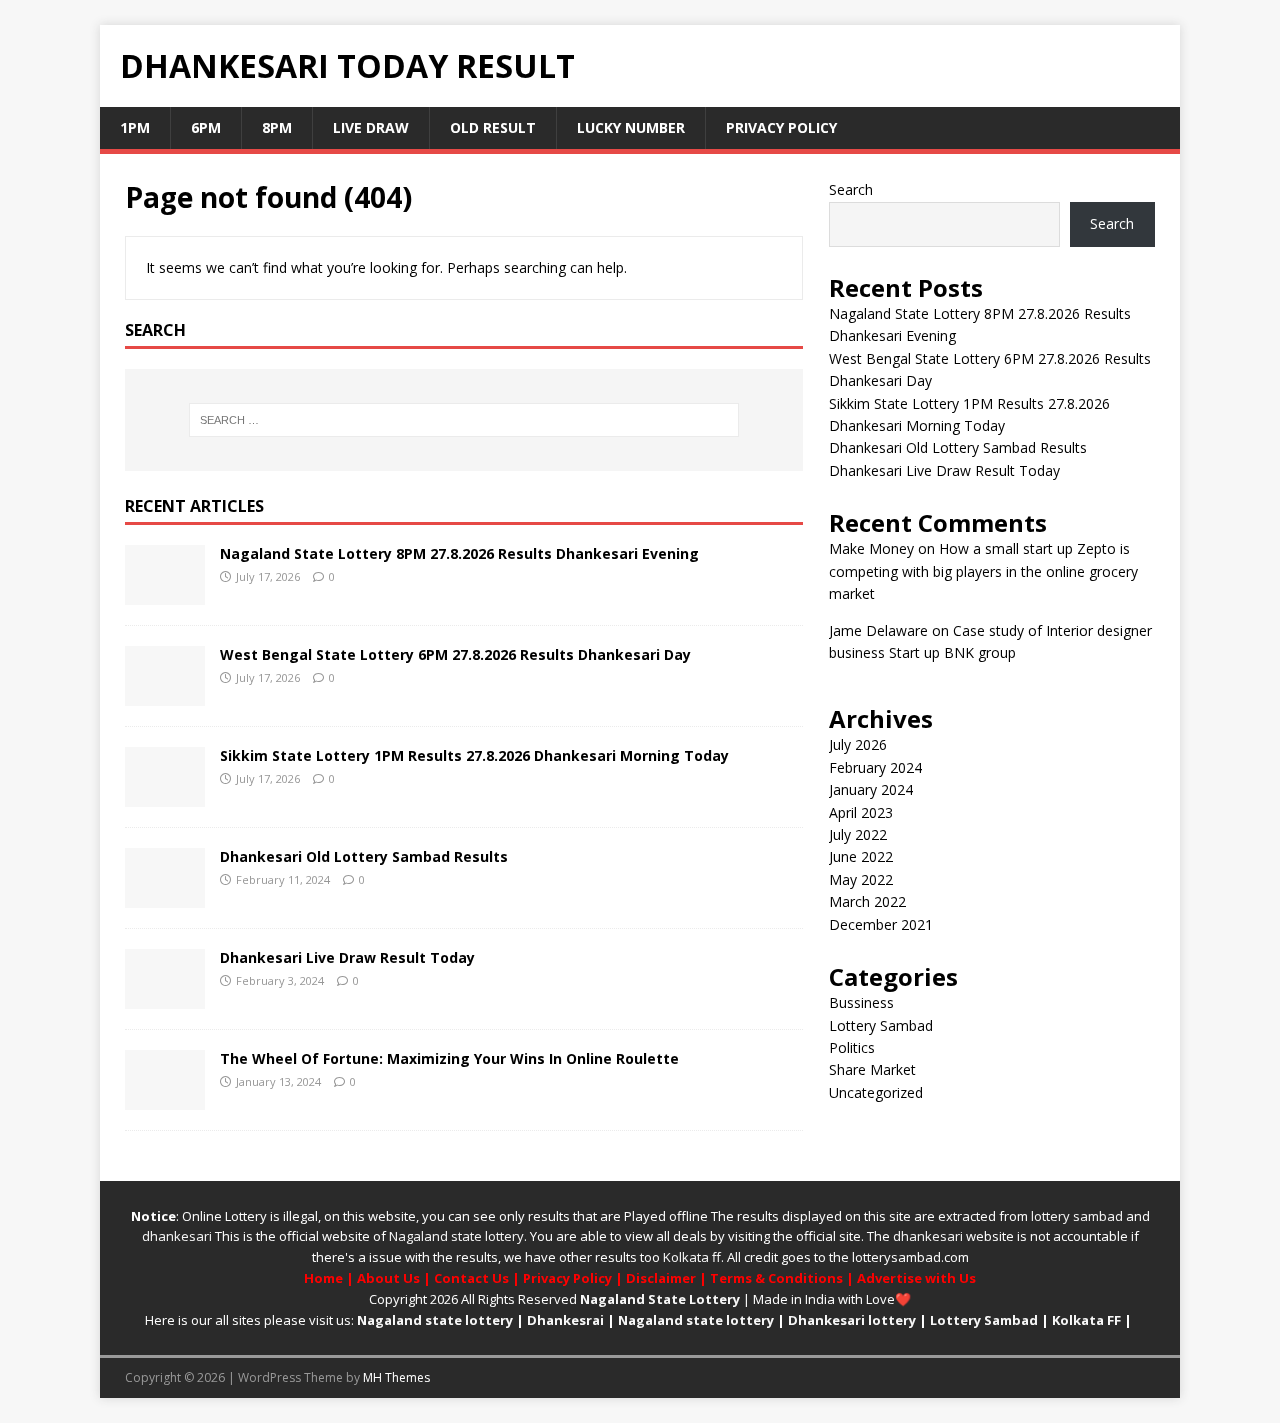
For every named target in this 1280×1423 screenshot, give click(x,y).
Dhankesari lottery (852, 1320)
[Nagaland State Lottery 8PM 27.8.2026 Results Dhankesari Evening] (165, 592)
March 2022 (867, 901)
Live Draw (371, 127)
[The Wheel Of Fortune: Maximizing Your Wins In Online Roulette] (165, 1097)
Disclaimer (661, 1278)
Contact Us (471, 1278)
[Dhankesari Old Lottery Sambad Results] (165, 895)
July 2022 (858, 834)
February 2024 (875, 767)
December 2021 (881, 924)
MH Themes (396, 1377)
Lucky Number (631, 127)
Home (323, 1278)
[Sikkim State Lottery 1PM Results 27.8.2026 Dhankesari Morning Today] (165, 794)
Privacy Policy (781, 127)
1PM (135, 127)
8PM (277, 127)
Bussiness (861, 1002)
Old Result (493, 127)
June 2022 (861, 856)
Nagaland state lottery (456, 1236)
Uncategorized (876, 1092)
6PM (206, 127)
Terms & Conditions (776, 1278)
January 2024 (871, 789)
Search (851, 189)
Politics (852, 1047)
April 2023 (861, 812)
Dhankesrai (565, 1320)
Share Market (872, 1069)
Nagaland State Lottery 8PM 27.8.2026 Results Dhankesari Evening (459, 553)
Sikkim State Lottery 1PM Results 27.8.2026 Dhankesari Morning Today (474, 755)
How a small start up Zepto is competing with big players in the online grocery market (983, 571)
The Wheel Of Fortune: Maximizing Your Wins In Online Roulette (449, 1058)
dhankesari (177, 1236)
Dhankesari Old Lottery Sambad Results (364, 856)
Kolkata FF (1086, 1320)
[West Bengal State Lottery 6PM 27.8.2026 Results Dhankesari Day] (165, 693)
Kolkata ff (692, 1257)
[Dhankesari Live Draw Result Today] (165, 996)
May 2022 (861, 879)
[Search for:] (464, 420)
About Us (388, 1278)
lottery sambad (1077, 1216)
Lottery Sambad (881, 1025)
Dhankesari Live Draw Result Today (347, 957)
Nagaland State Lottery (660, 1299)
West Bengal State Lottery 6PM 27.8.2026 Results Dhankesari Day (455, 654)
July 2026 (858, 744)
